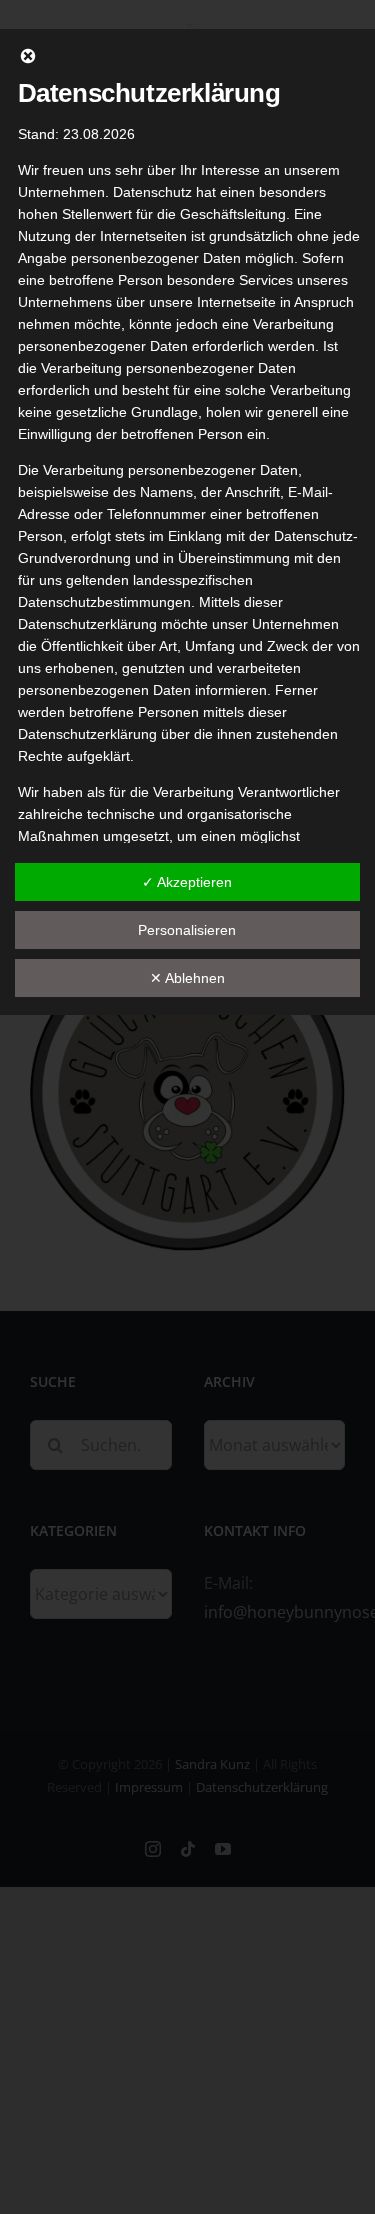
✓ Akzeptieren (187, 882)
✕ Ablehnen (187, 978)
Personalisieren (187, 930)
